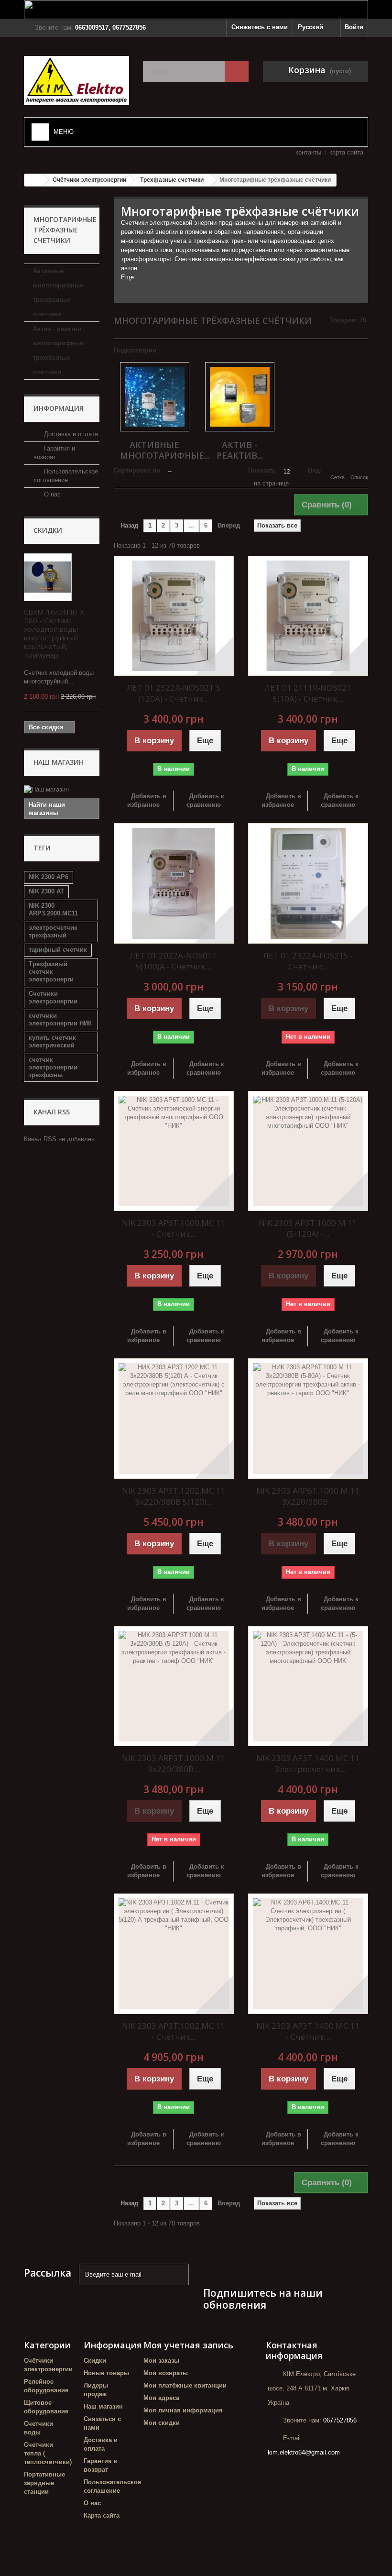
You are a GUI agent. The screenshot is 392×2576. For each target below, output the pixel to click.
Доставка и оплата (70, 434)
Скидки (48, 530)
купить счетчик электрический (52, 1041)
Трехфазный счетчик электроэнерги (51, 972)
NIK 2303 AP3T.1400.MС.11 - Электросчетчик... (308, 1763)
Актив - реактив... (240, 450)
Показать (262, 470)
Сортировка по (137, 470)
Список (359, 477)
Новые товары (106, 2373)
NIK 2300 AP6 (49, 877)
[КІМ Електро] (76, 81)
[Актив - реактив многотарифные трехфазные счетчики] (240, 397)
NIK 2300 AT (46, 891)
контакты (308, 152)
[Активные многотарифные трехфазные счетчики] (155, 397)
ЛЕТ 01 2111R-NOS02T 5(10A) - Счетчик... (308, 693)
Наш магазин (59, 762)
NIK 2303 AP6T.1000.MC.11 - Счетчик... (174, 1228)
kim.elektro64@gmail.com (304, 2452)
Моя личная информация (183, 2410)
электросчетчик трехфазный (53, 931)
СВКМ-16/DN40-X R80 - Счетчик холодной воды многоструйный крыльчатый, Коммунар (54, 633)
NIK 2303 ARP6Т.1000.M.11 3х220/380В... (308, 1496)
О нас (51, 494)
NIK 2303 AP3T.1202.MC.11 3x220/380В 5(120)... (174, 1496)
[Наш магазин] (62, 790)
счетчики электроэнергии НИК (60, 1019)
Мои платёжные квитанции (185, 2385)
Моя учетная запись (188, 2345)
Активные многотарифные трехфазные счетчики (58, 292)
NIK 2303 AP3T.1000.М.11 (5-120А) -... (308, 1228)
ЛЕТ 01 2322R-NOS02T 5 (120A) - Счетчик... (174, 693)
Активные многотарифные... (165, 450)
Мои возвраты (166, 2373)
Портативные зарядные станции (44, 2483)
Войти (354, 27)
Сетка (338, 477)
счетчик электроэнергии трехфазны (53, 1067)
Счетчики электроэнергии (53, 997)
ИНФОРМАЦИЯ (59, 408)
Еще (127, 277)
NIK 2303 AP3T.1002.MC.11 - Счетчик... (174, 2031)
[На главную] (34, 180)
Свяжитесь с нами (260, 27)
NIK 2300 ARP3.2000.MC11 (53, 909)
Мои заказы (161, 2361)
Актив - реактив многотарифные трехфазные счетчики (58, 350)
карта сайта (346, 152)
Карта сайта (102, 2515)
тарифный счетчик (58, 950)
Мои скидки (162, 2423)
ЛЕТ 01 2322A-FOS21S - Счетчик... (308, 961)
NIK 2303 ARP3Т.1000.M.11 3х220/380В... (174, 1763)
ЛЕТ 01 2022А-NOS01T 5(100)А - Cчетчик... (174, 961)
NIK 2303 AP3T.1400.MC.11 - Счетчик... (308, 2031)
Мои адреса (161, 2398)
